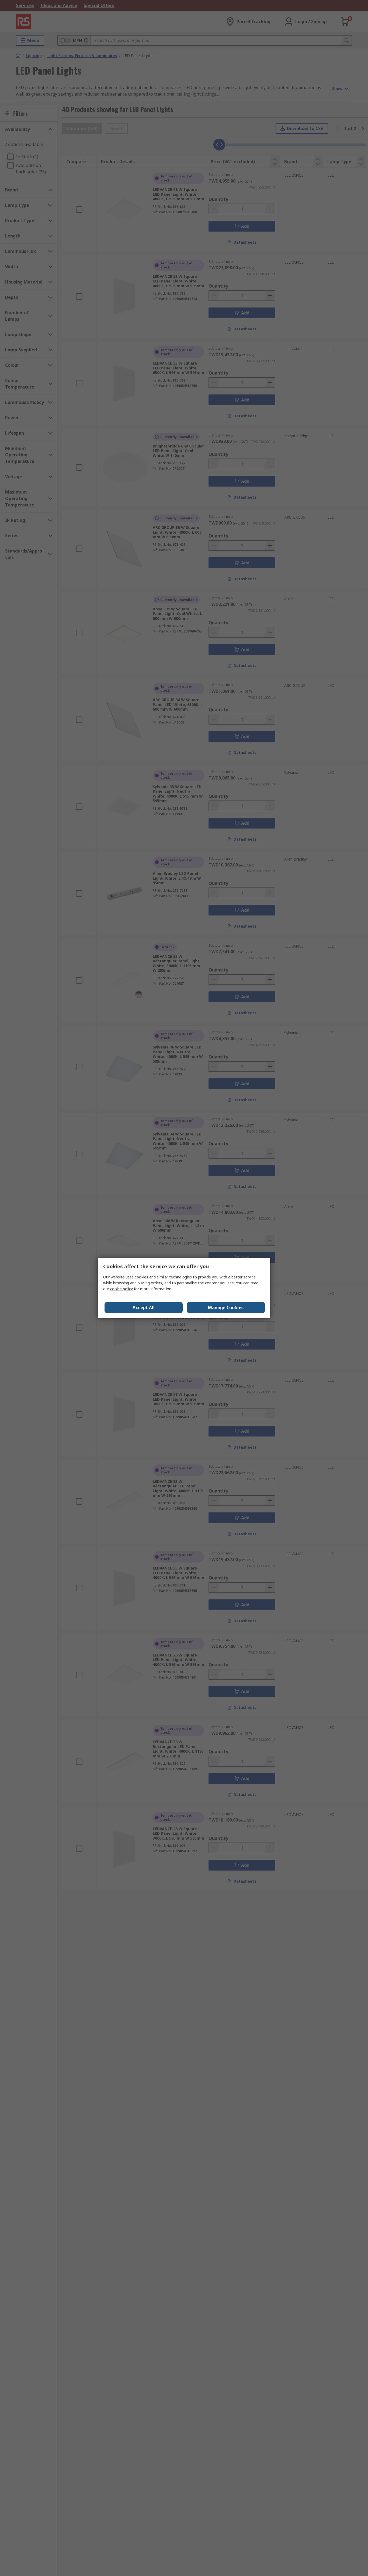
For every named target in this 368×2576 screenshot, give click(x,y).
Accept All (144, 1308)
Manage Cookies (226, 1308)
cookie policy (121, 1289)
